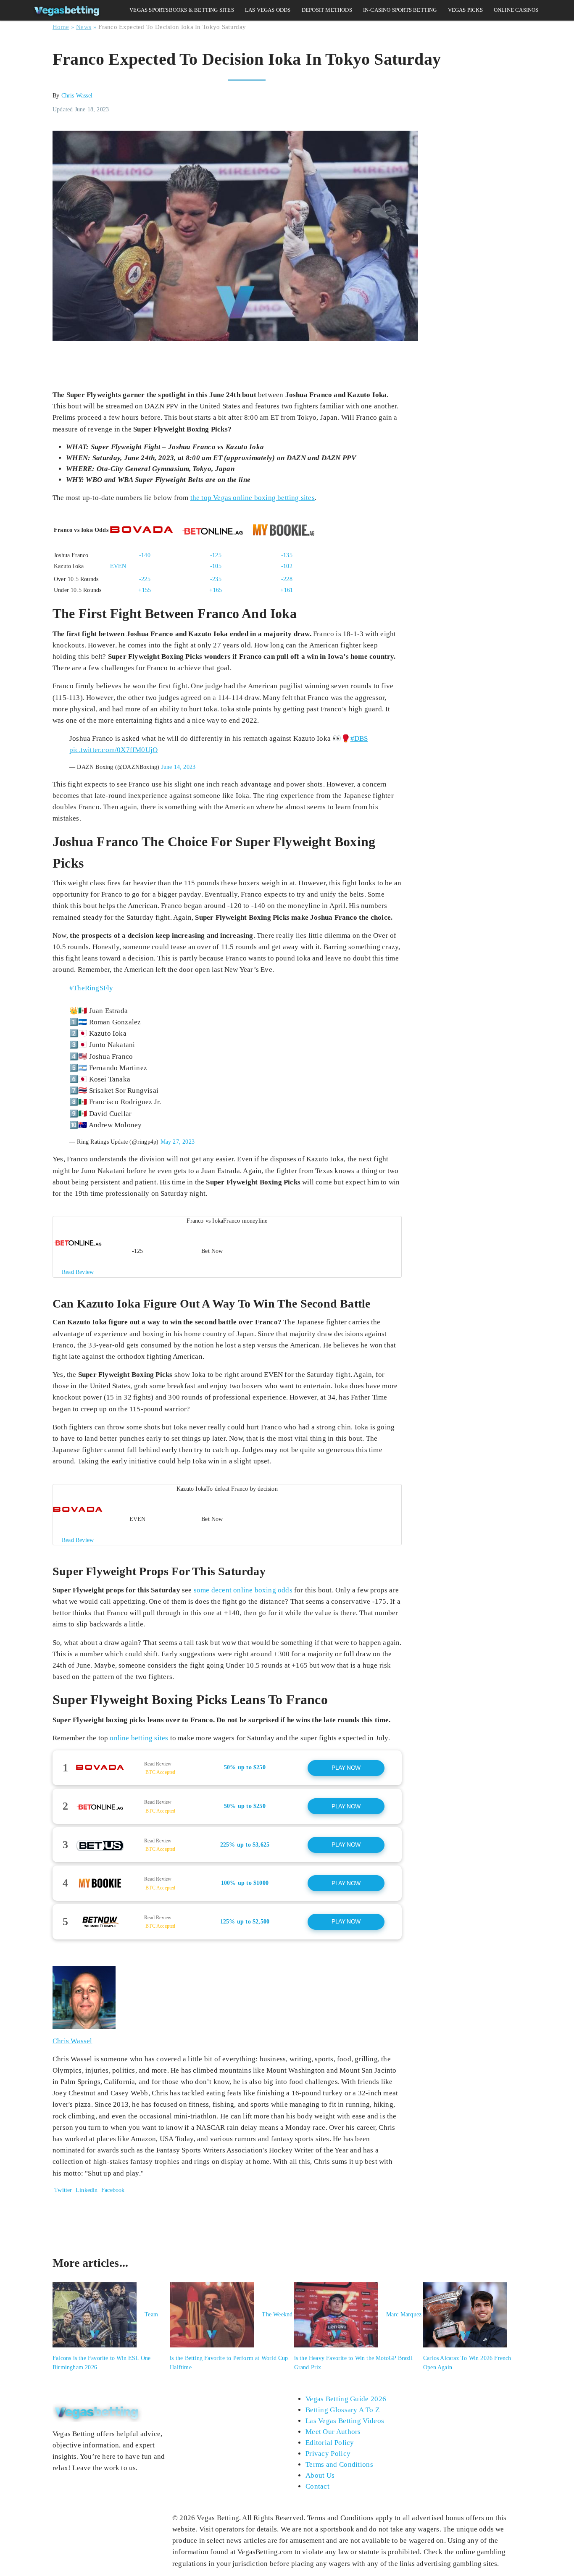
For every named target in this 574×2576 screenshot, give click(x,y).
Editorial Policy (330, 2443)
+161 (287, 590)
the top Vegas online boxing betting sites (253, 498)
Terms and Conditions (339, 2464)
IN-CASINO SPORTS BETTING (400, 10)
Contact (317, 2486)
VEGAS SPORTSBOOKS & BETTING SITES (182, 10)
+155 (145, 590)
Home (61, 27)
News (84, 27)
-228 (287, 579)
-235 (216, 579)
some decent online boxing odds (243, 1590)
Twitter (62, 2190)
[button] (227, 1247)
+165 (216, 590)
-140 (145, 555)
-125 (216, 555)
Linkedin (87, 2190)
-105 (216, 566)
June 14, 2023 (179, 767)
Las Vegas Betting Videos (345, 2421)
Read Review (158, 1764)
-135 (287, 555)
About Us (320, 2475)
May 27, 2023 (178, 1142)
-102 (287, 566)
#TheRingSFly (91, 988)
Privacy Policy (328, 2454)
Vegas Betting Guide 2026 (346, 2399)
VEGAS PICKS (465, 10)
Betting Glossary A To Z (342, 2410)
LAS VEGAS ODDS (268, 10)
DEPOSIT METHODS (327, 10)
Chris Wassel (77, 96)
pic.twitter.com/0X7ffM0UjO (113, 750)
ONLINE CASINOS (516, 10)
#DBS (359, 738)
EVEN (118, 566)
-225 (145, 579)
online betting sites (139, 1738)
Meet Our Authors (333, 2432)
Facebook (112, 2190)
